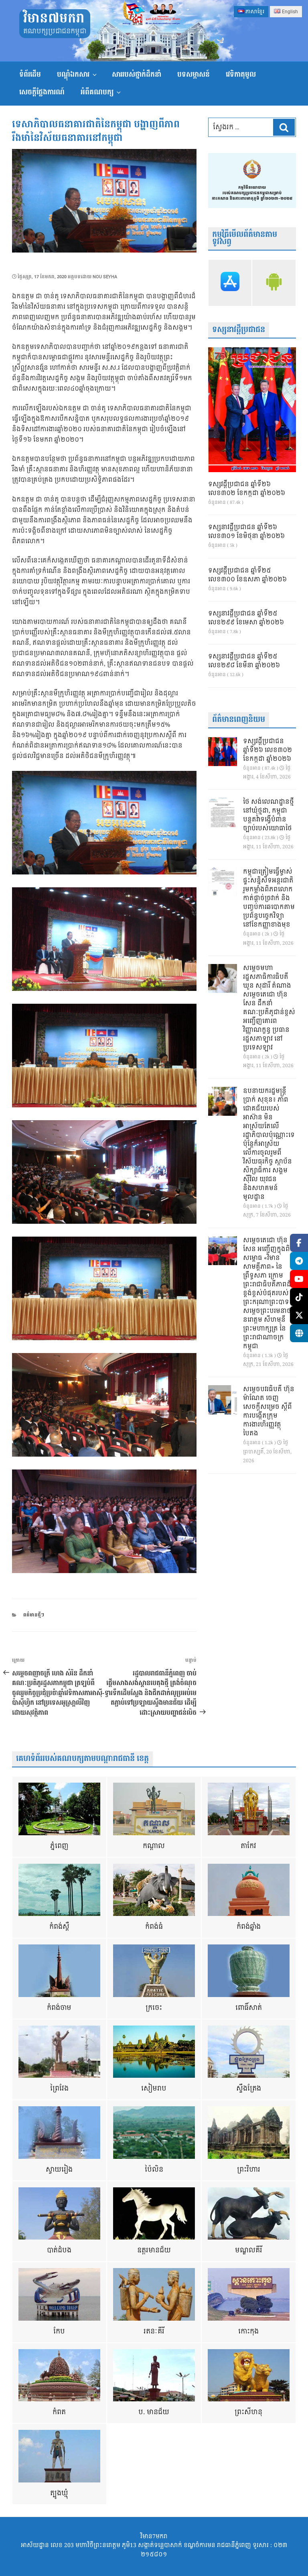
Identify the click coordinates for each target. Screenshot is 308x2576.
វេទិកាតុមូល (241, 74)
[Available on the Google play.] (274, 283)
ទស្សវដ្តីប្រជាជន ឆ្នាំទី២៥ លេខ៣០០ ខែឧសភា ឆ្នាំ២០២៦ (247, 575)
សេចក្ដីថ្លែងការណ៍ (42, 92)
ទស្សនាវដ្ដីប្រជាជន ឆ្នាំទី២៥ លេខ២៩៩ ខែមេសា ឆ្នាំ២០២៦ (246, 618)
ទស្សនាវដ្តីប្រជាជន (239, 330)
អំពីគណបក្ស (97, 92)
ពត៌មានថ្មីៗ (34, 1615)
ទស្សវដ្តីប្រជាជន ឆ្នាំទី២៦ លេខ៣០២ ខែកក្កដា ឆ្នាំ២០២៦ (247, 489)
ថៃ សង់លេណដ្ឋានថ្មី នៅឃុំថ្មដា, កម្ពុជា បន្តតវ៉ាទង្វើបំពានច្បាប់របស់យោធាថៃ (268, 815)
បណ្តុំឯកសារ (73, 74)
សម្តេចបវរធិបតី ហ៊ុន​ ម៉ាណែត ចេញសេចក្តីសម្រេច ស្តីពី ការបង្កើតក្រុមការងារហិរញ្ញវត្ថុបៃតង (269, 1412)
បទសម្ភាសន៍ (194, 74)
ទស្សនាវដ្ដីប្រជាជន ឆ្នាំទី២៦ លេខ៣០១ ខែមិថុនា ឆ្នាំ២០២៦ (246, 532)
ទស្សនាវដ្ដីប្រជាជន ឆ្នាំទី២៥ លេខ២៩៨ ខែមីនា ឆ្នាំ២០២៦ (244, 661)
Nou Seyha (105, 277)
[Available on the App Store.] (230, 283)
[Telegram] (299, 1261)
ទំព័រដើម (30, 74)
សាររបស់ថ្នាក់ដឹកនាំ (137, 74)
